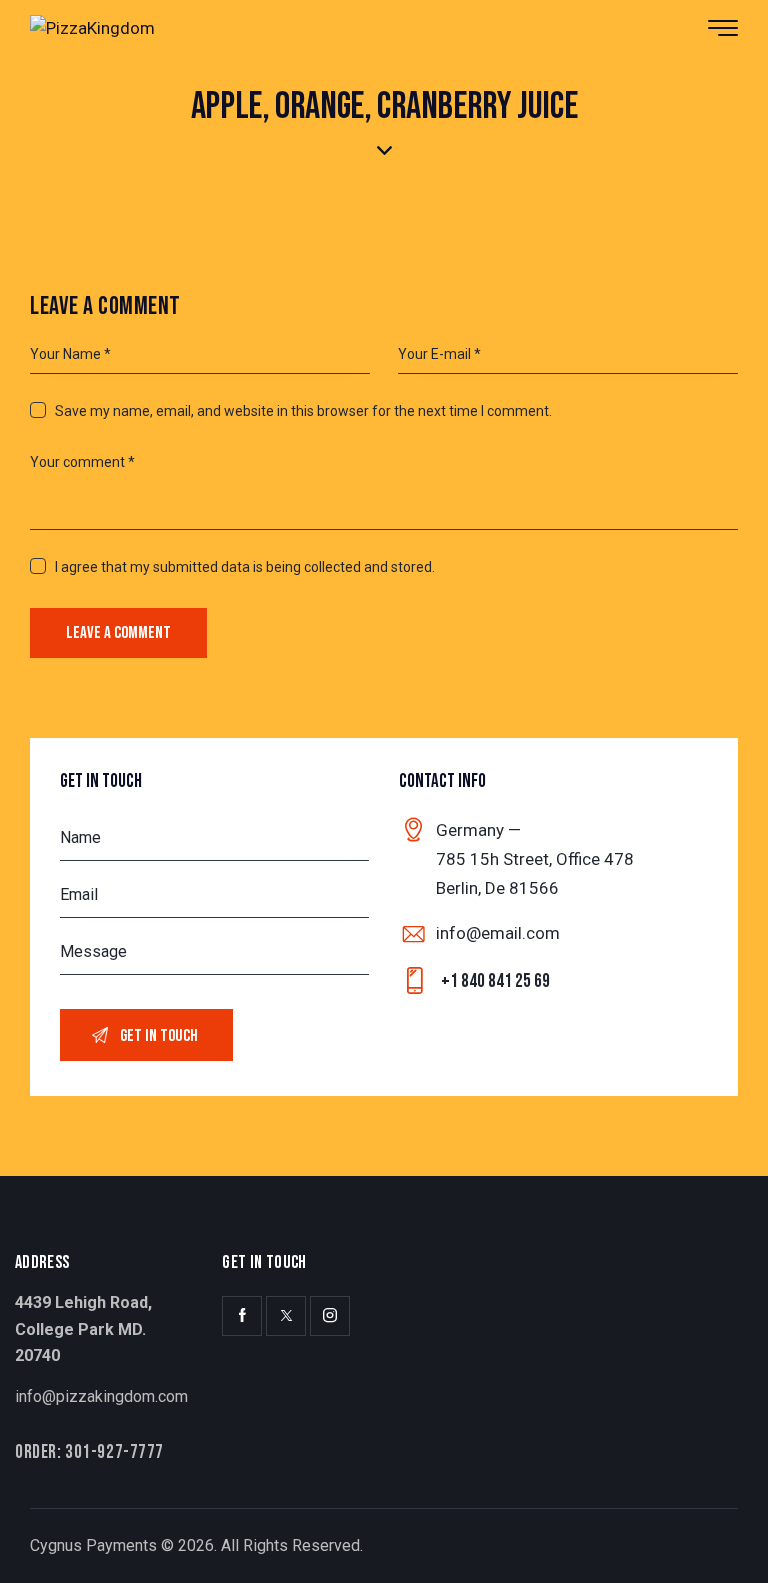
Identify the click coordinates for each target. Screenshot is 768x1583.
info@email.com (498, 933)
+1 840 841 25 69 (495, 981)
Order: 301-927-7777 (89, 1452)
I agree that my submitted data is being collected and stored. (245, 567)
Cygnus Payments (93, 1545)
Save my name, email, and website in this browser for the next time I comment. (303, 411)
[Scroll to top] (725, 1540)
